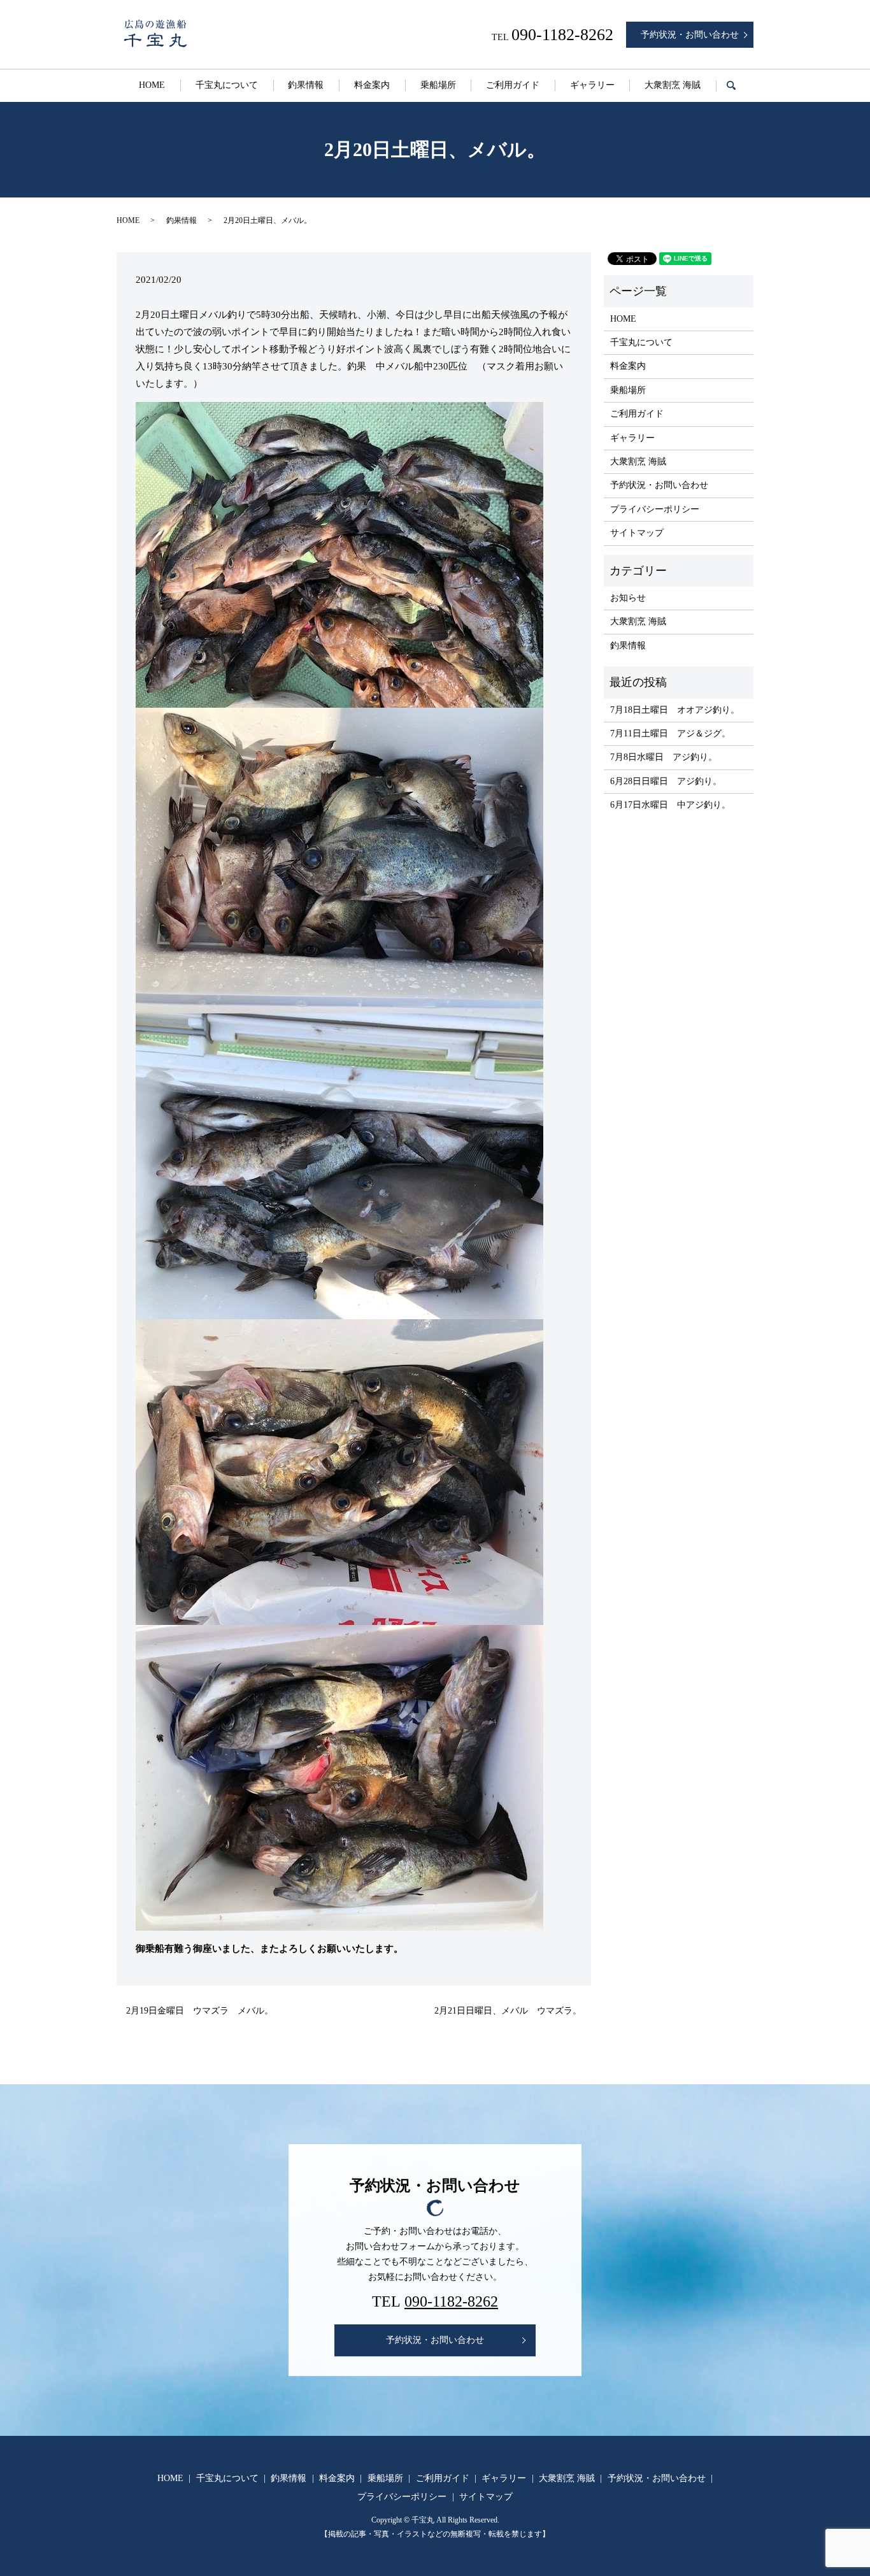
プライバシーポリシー (655, 509)
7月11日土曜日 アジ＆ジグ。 (670, 733)
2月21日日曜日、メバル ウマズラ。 (508, 2011)
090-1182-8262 (451, 2301)
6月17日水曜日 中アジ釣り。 (670, 805)
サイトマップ (637, 533)
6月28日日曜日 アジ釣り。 (666, 781)
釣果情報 (306, 85)
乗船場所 (438, 85)
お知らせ (628, 598)
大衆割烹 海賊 (673, 85)
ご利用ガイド (513, 85)
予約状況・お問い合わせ (690, 35)
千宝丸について (227, 85)
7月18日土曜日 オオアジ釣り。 (675, 710)
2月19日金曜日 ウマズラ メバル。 (200, 2011)
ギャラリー (592, 85)
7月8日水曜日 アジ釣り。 (664, 757)
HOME (152, 85)
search (739, 86)
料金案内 (372, 85)
